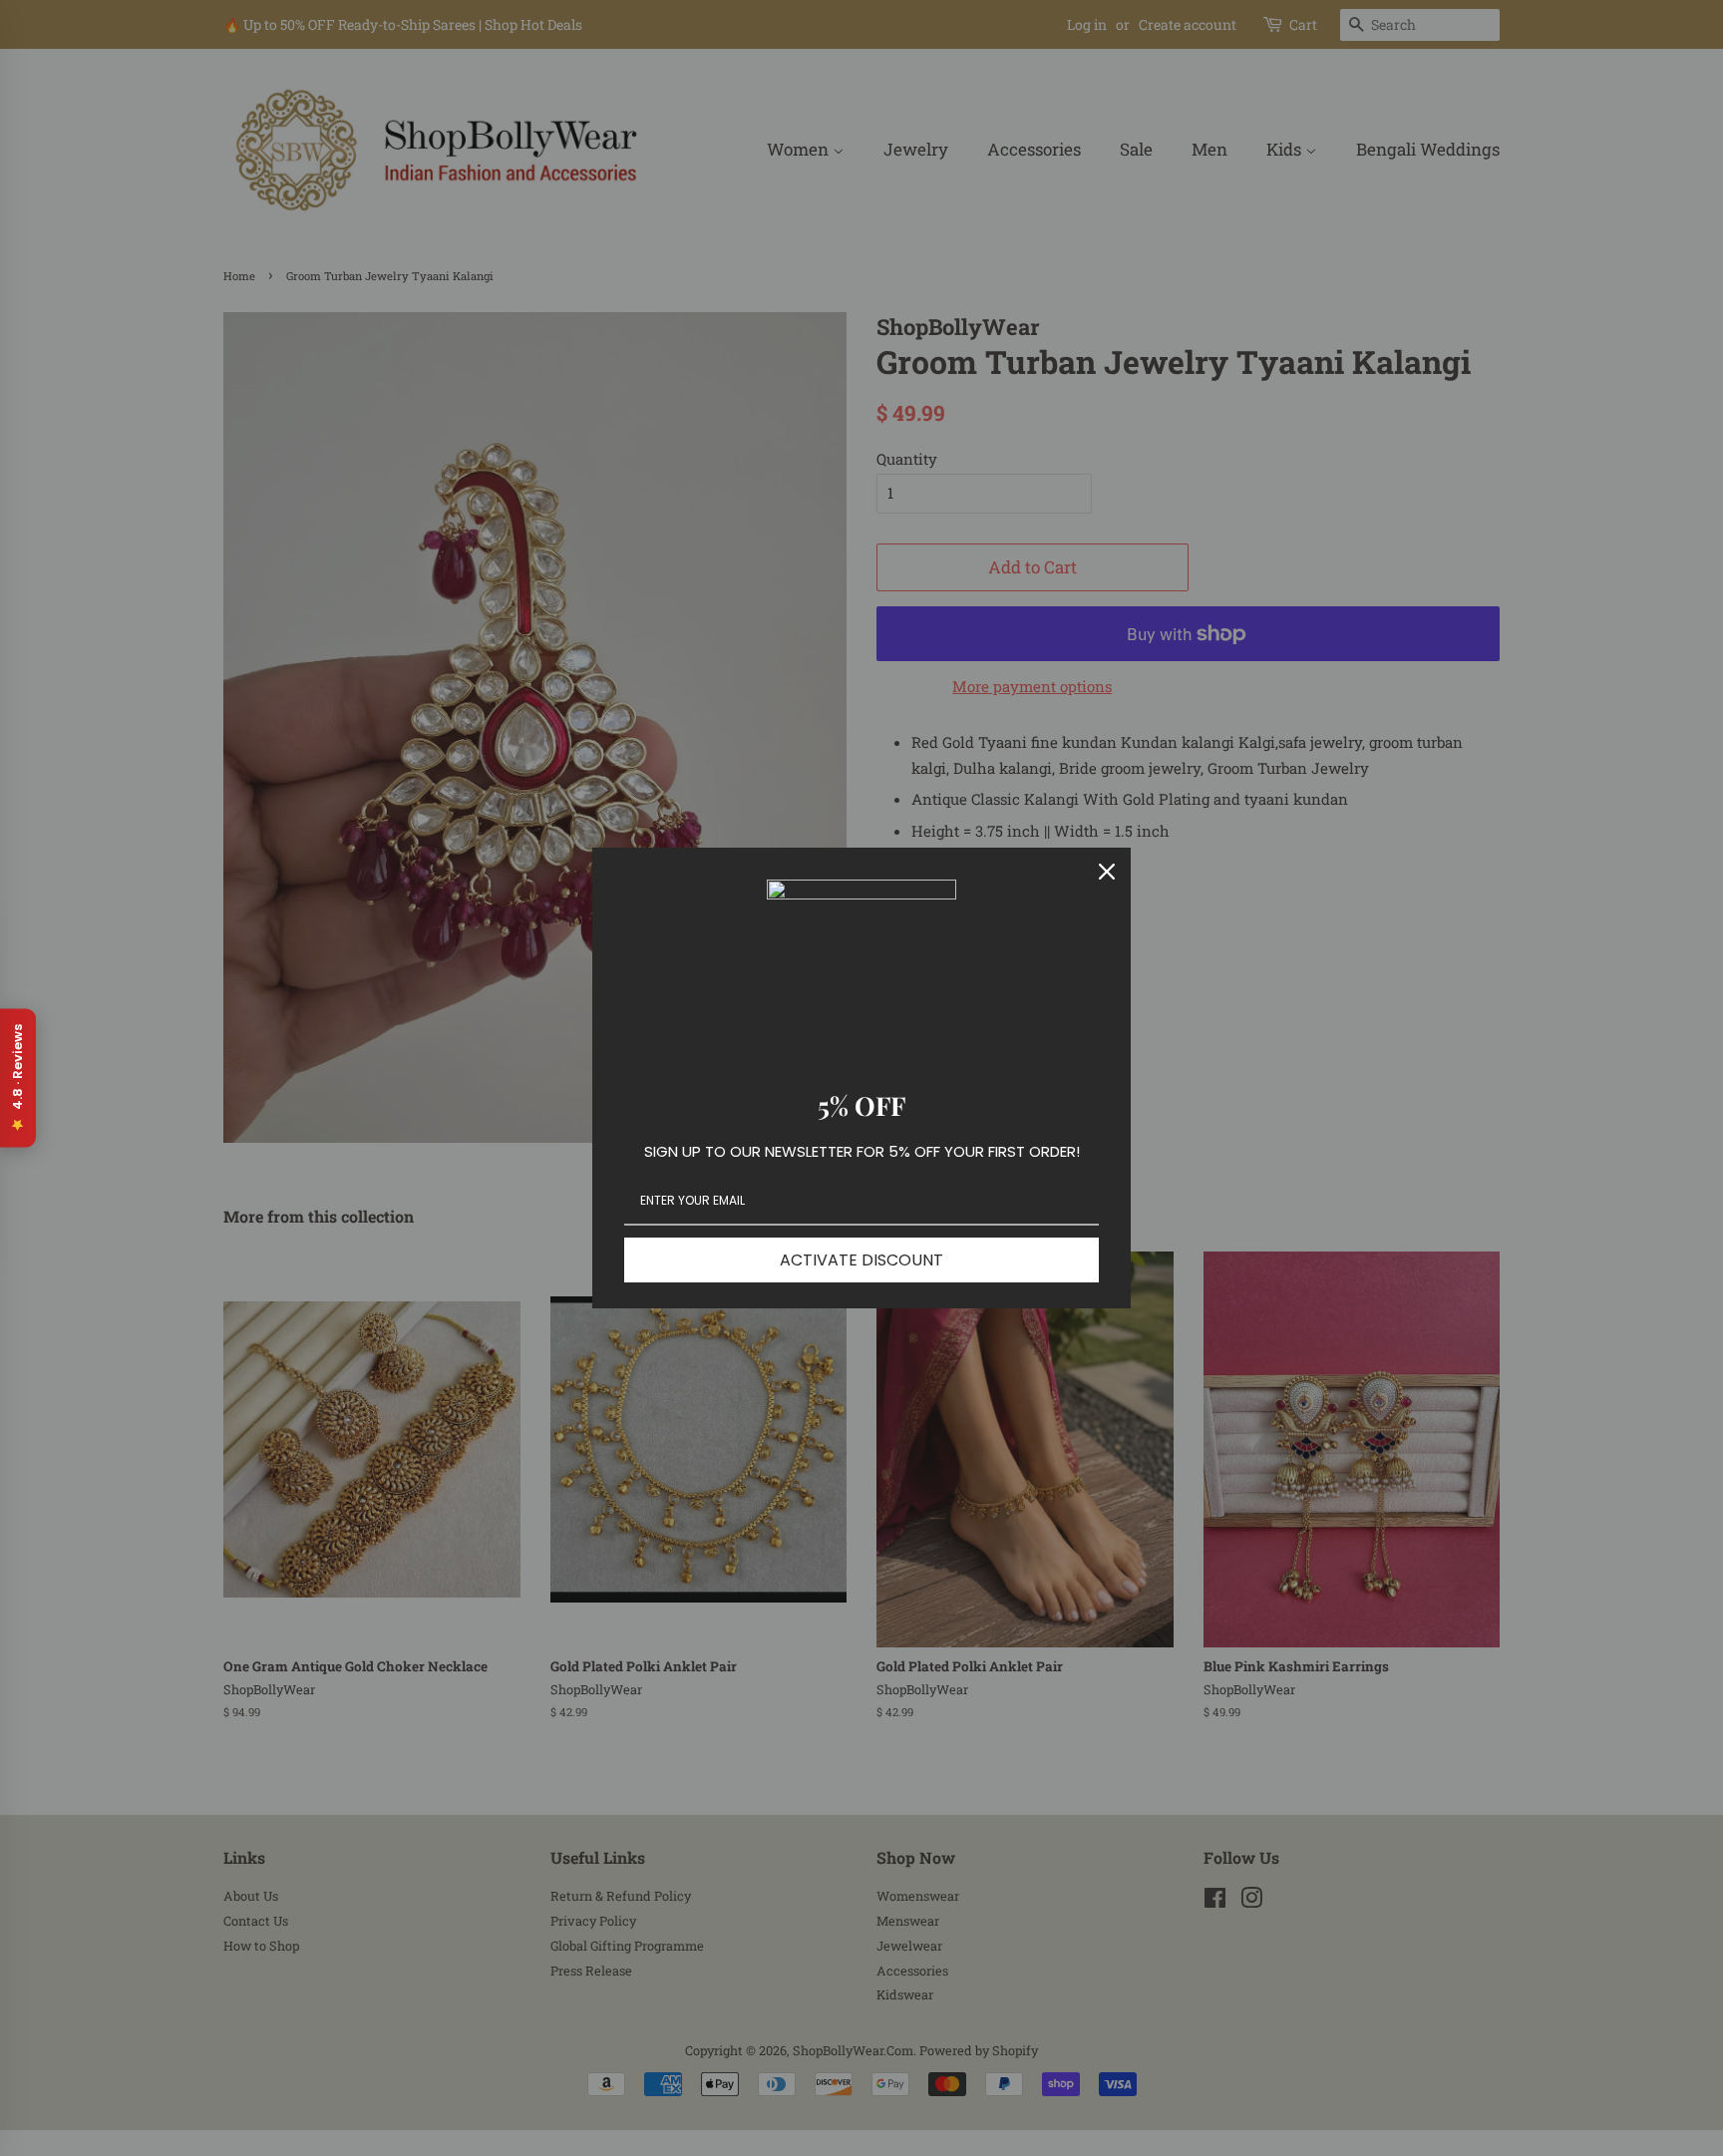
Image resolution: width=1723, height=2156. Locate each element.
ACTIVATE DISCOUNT (861, 1260)
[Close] (1107, 872)
